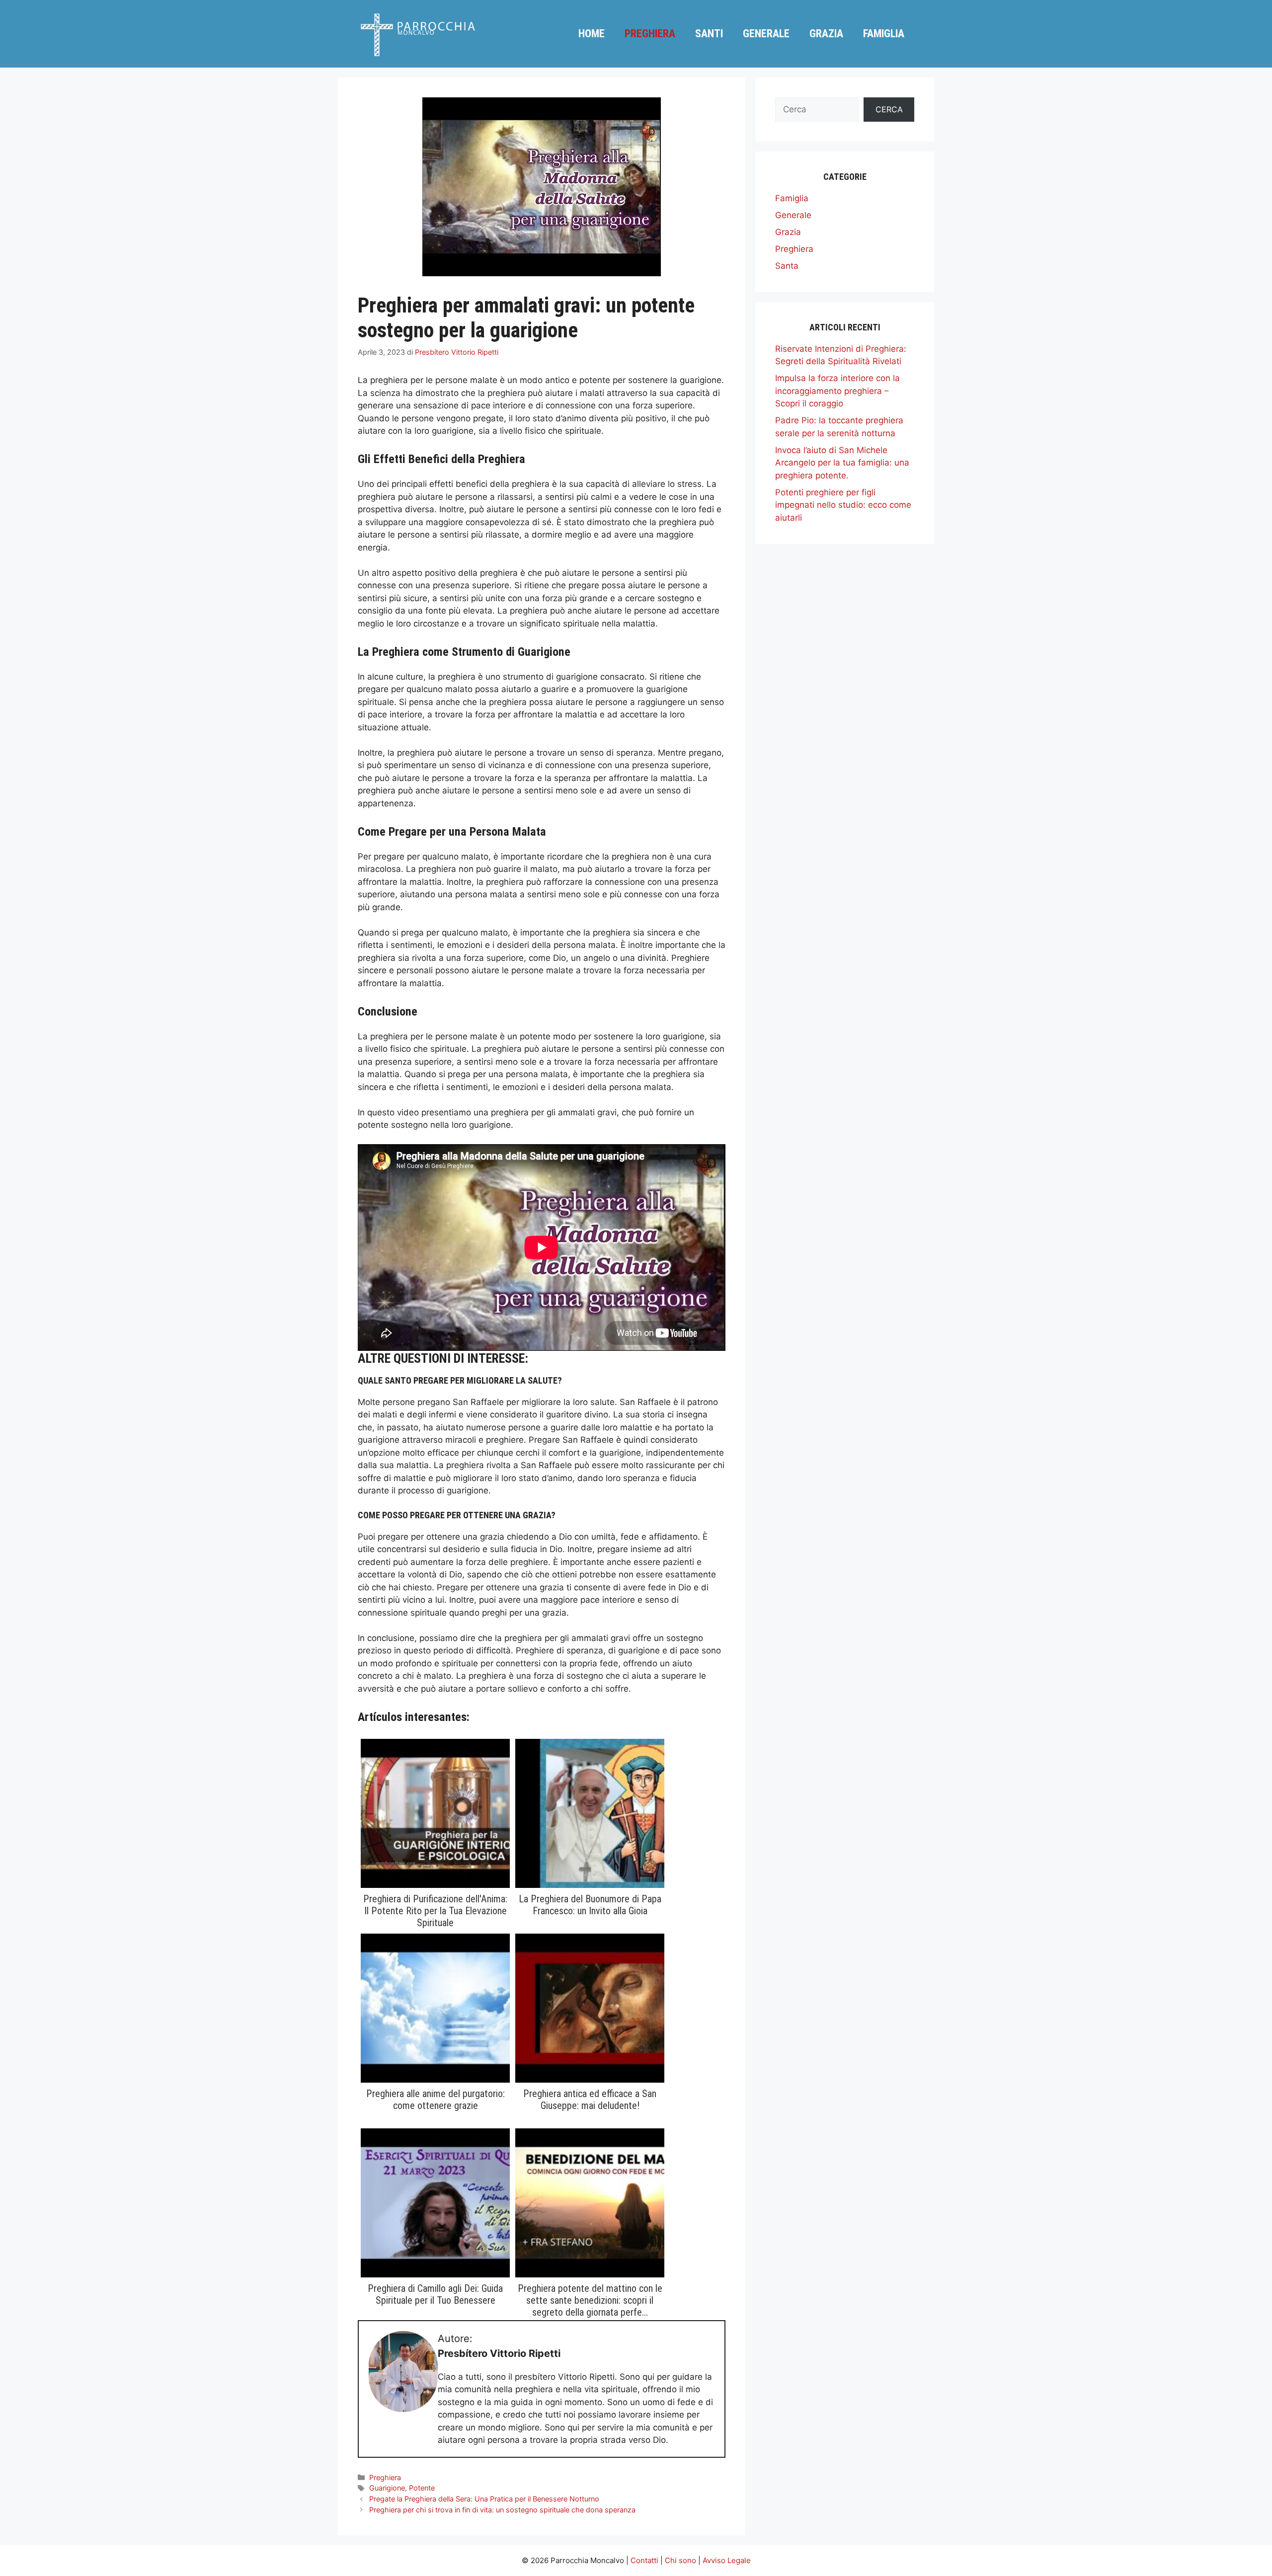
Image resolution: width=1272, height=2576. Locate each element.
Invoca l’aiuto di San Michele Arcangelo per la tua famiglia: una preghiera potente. (842, 463)
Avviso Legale (727, 2560)
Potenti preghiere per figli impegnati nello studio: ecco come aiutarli (843, 505)
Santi (709, 34)
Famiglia (884, 34)
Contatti (644, 2560)
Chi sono (680, 2560)
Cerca (889, 109)
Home (592, 34)
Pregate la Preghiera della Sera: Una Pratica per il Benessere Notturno (484, 2499)
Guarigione (387, 2488)
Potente (422, 2488)
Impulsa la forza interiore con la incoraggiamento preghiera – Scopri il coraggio (837, 391)
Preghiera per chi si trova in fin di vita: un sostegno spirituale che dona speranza (502, 2510)
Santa (787, 266)
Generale (766, 34)
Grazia (826, 34)
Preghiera (650, 34)
